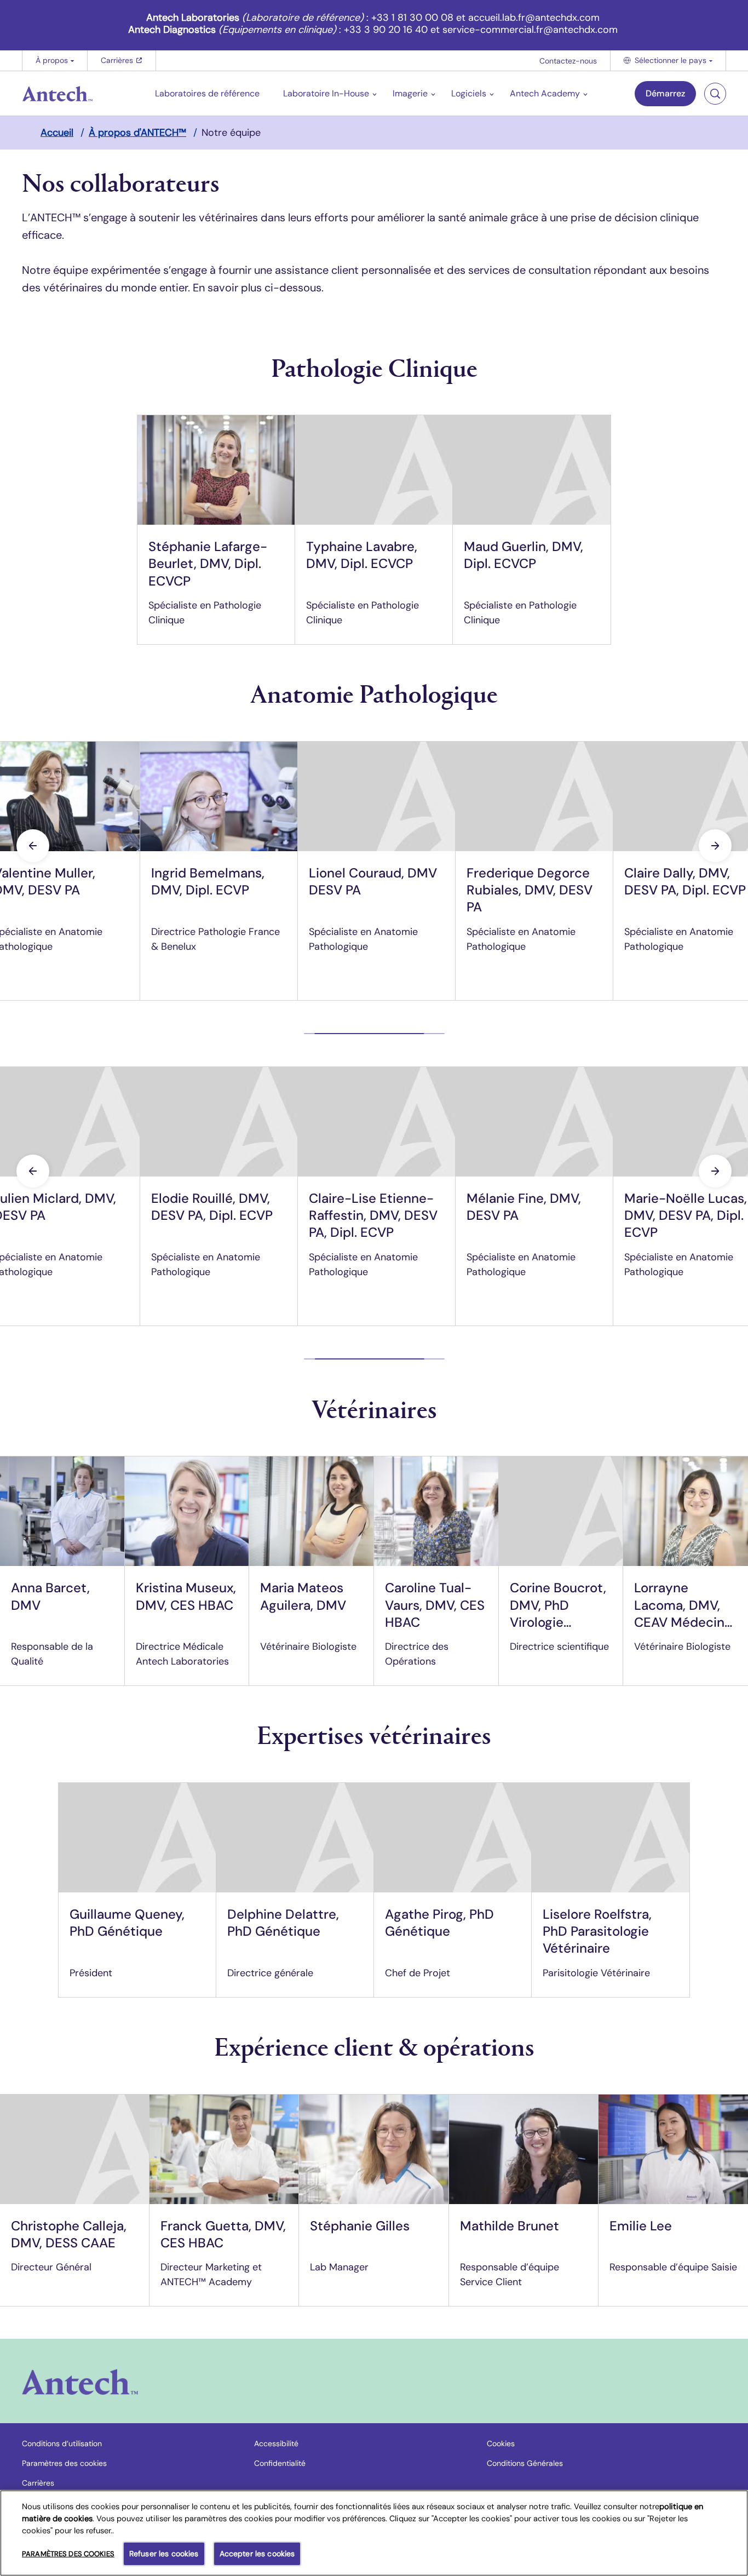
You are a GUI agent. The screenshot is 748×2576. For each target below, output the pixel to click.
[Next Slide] (715, 846)
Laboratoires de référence (207, 93)
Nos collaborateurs (121, 182)
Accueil (57, 133)
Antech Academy (545, 93)
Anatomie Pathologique (374, 693)
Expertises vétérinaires (374, 1734)
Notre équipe (231, 133)
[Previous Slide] (33, 846)
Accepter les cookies (257, 2554)
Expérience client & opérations (374, 2046)
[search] (715, 94)
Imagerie (410, 93)
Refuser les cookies (164, 2554)
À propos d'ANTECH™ (137, 133)
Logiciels (469, 93)
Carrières (122, 63)
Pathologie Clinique (374, 367)
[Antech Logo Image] (80, 2382)
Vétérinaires (374, 1408)
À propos (52, 60)
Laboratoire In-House (326, 93)
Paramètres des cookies (64, 2463)
